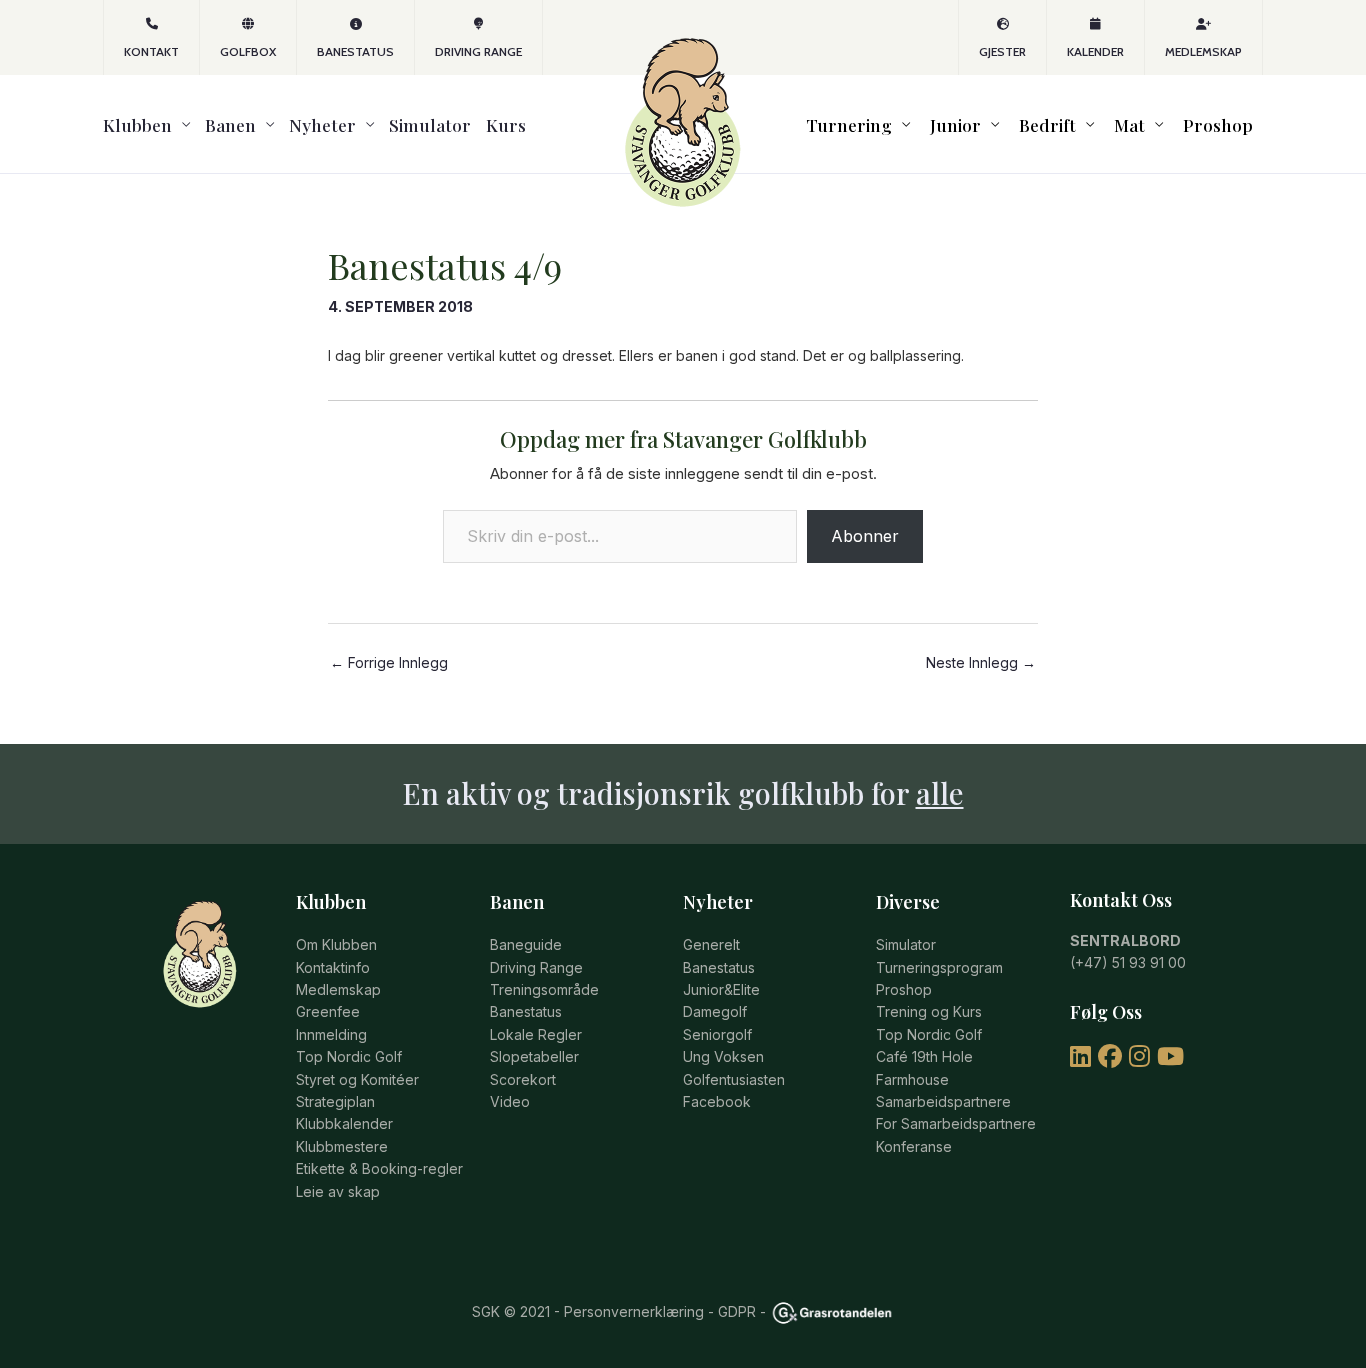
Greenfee (328, 1011)
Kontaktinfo (333, 967)
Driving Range (478, 51)
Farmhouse (912, 1079)
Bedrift (1047, 124)
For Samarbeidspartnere (956, 1123)
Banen (230, 124)
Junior (955, 124)
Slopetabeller (534, 1056)
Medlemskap (1203, 51)
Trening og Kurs (929, 1011)
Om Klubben (336, 944)
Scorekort (523, 1079)
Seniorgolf (717, 1034)
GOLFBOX (248, 51)
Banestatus (355, 51)
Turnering (849, 124)
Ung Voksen (723, 1056)
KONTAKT (151, 51)
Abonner (865, 536)
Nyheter (322, 124)
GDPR (737, 1311)
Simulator (430, 124)
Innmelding (331, 1034)
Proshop (1218, 124)
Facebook (717, 1101)
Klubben (137, 124)
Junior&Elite (721, 989)
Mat (1129, 124)
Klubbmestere (342, 1146)
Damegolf (715, 1011)
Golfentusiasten (734, 1079)
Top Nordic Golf (349, 1056)
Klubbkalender (344, 1123)
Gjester (1002, 51)
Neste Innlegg (981, 663)
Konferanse (914, 1146)
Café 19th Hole (924, 1056)
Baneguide (526, 944)
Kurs (506, 124)
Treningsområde (544, 989)
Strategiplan (335, 1101)
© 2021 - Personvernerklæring (602, 1311)
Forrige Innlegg (389, 663)
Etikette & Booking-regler (379, 1168)
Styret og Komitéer (357, 1079)
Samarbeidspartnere (943, 1101)
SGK (486, 1311)
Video (510, 1101)
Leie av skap (338, 1191)
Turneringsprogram (939, 967)
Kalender (1095, 51)
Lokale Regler (536, 1034)
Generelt (711, 944)
